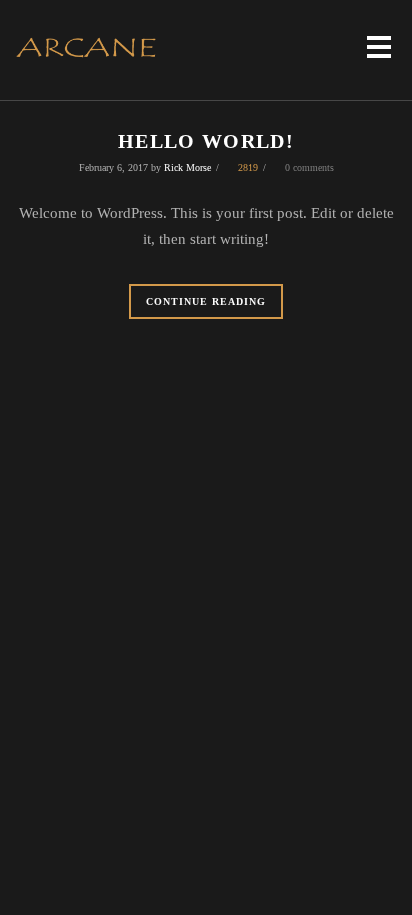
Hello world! (206, 141)
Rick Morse (187, 167)
